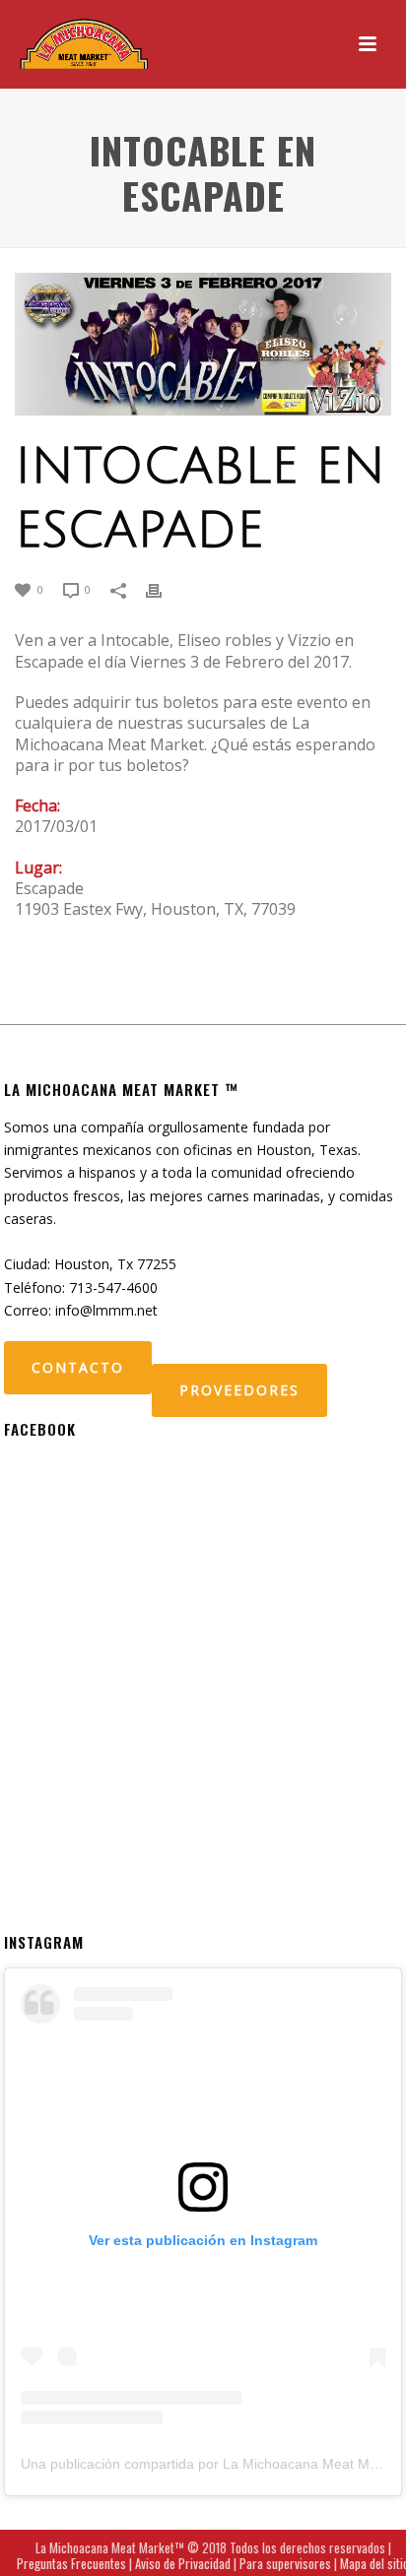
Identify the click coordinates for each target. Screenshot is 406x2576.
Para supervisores (285, 2563)
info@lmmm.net (106, 1310)
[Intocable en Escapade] (203, 344)
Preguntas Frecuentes (71, 2563)
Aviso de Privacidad (183, 2563)
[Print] (164, 588)
